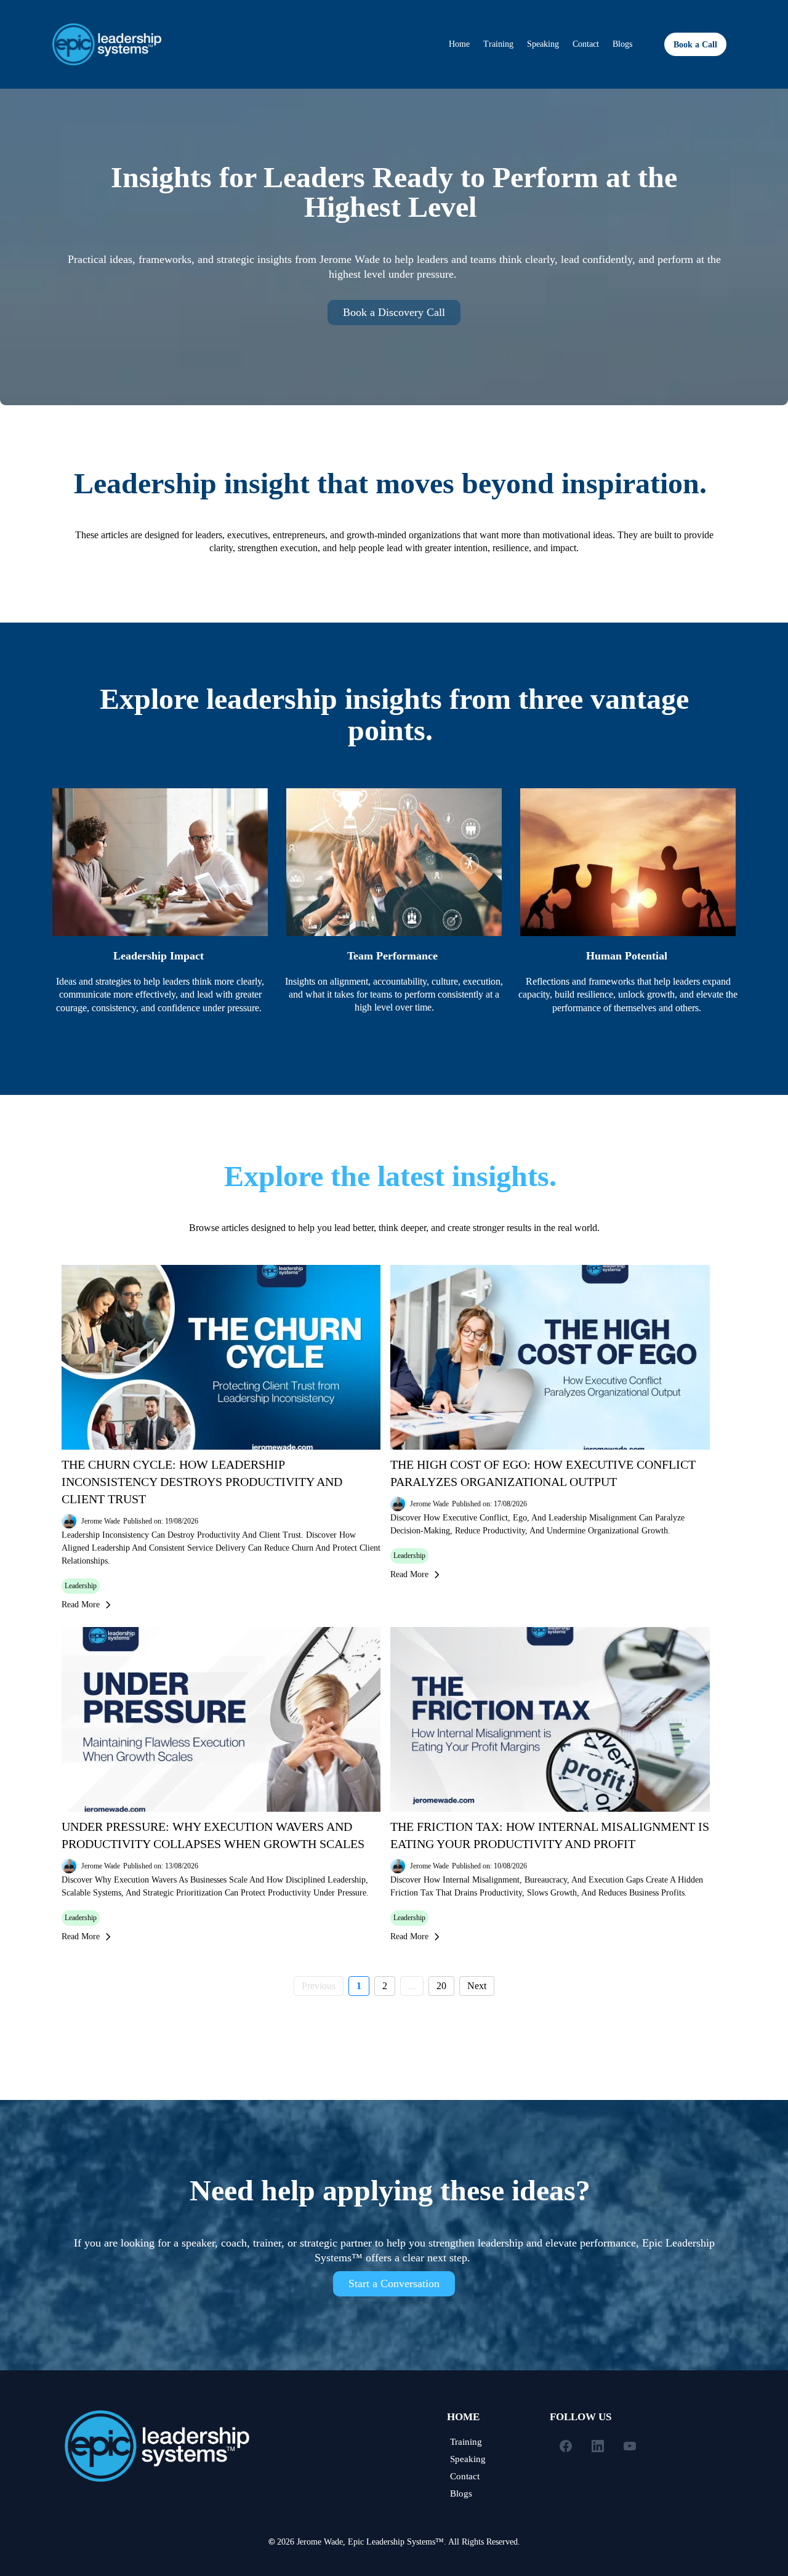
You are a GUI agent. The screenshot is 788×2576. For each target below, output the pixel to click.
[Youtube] (630, 2446)
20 (441, 1986)
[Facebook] (566, 2446)
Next (477, 1986)
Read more (81, 1605)
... (412, 1986)
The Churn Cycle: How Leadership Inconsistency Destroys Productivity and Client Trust (202, 1482)
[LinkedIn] (598, 2446)
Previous (319, 1986)
